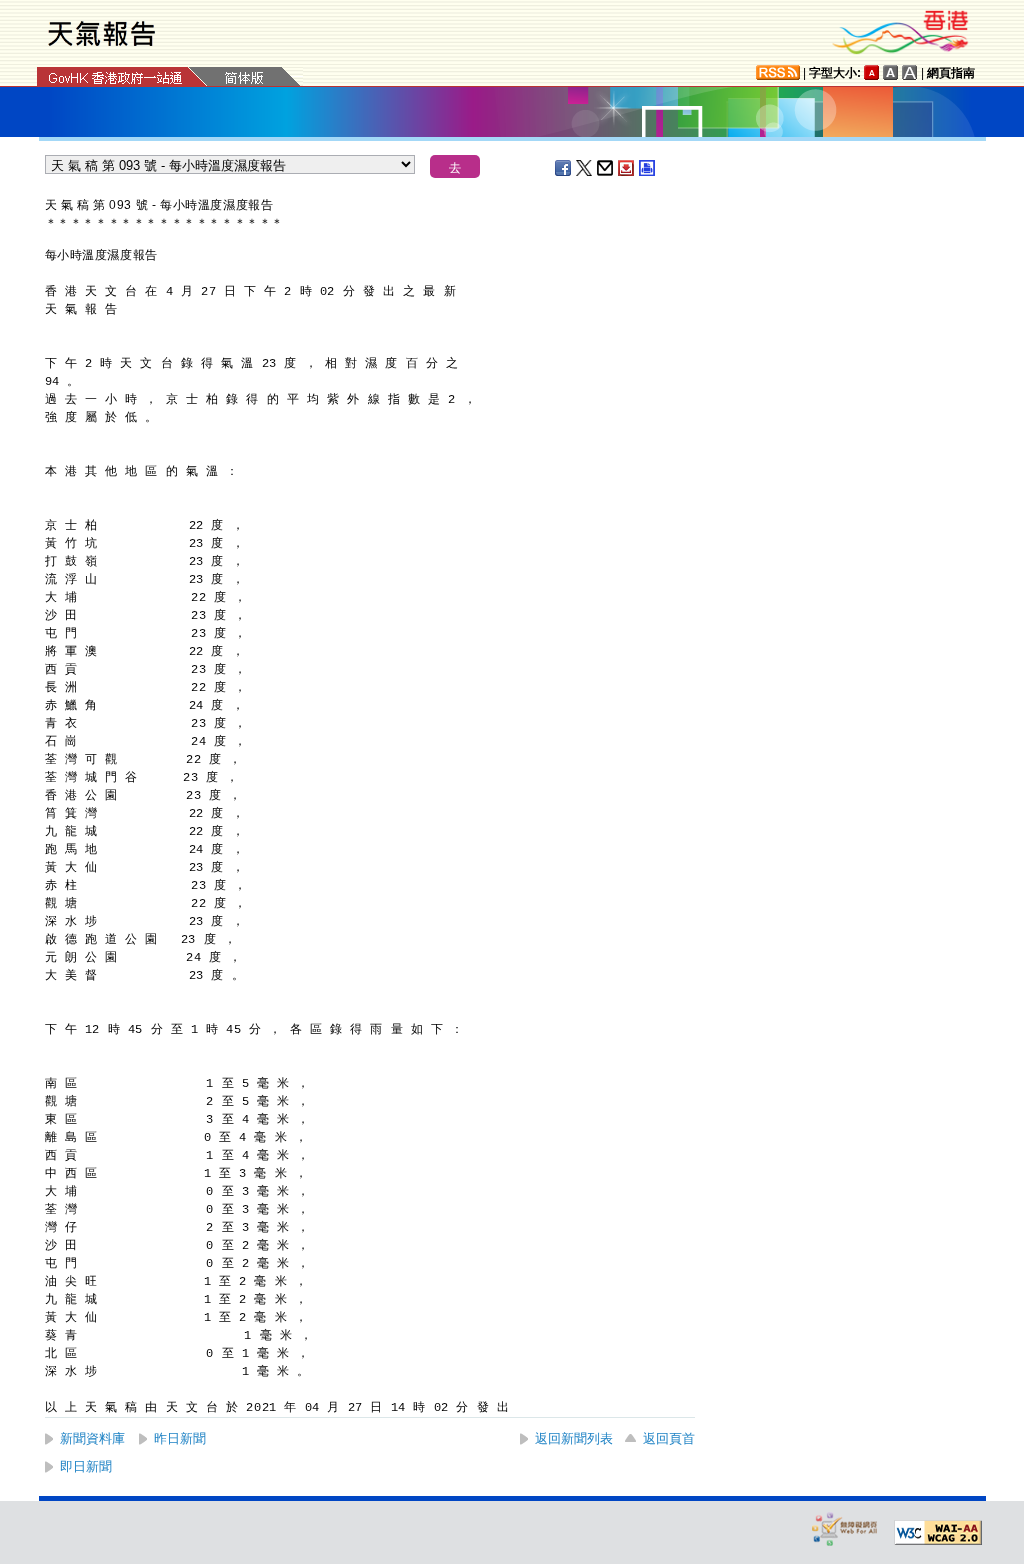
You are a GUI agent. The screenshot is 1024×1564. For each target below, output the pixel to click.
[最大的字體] (910, 72)
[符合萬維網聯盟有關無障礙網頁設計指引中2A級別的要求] (938, 1533)
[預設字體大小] (872, 72)
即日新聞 (86, 1466)
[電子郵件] (606, 168)
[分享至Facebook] (564, 168)
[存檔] (627, 168)
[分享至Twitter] (585, 168)
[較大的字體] (891, 72)
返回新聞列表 (574, 1438)
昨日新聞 (180, 1438)
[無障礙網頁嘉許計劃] (845, 1528)
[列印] (648, 168)
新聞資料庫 (92, 1438)
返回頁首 (669, 1438)
